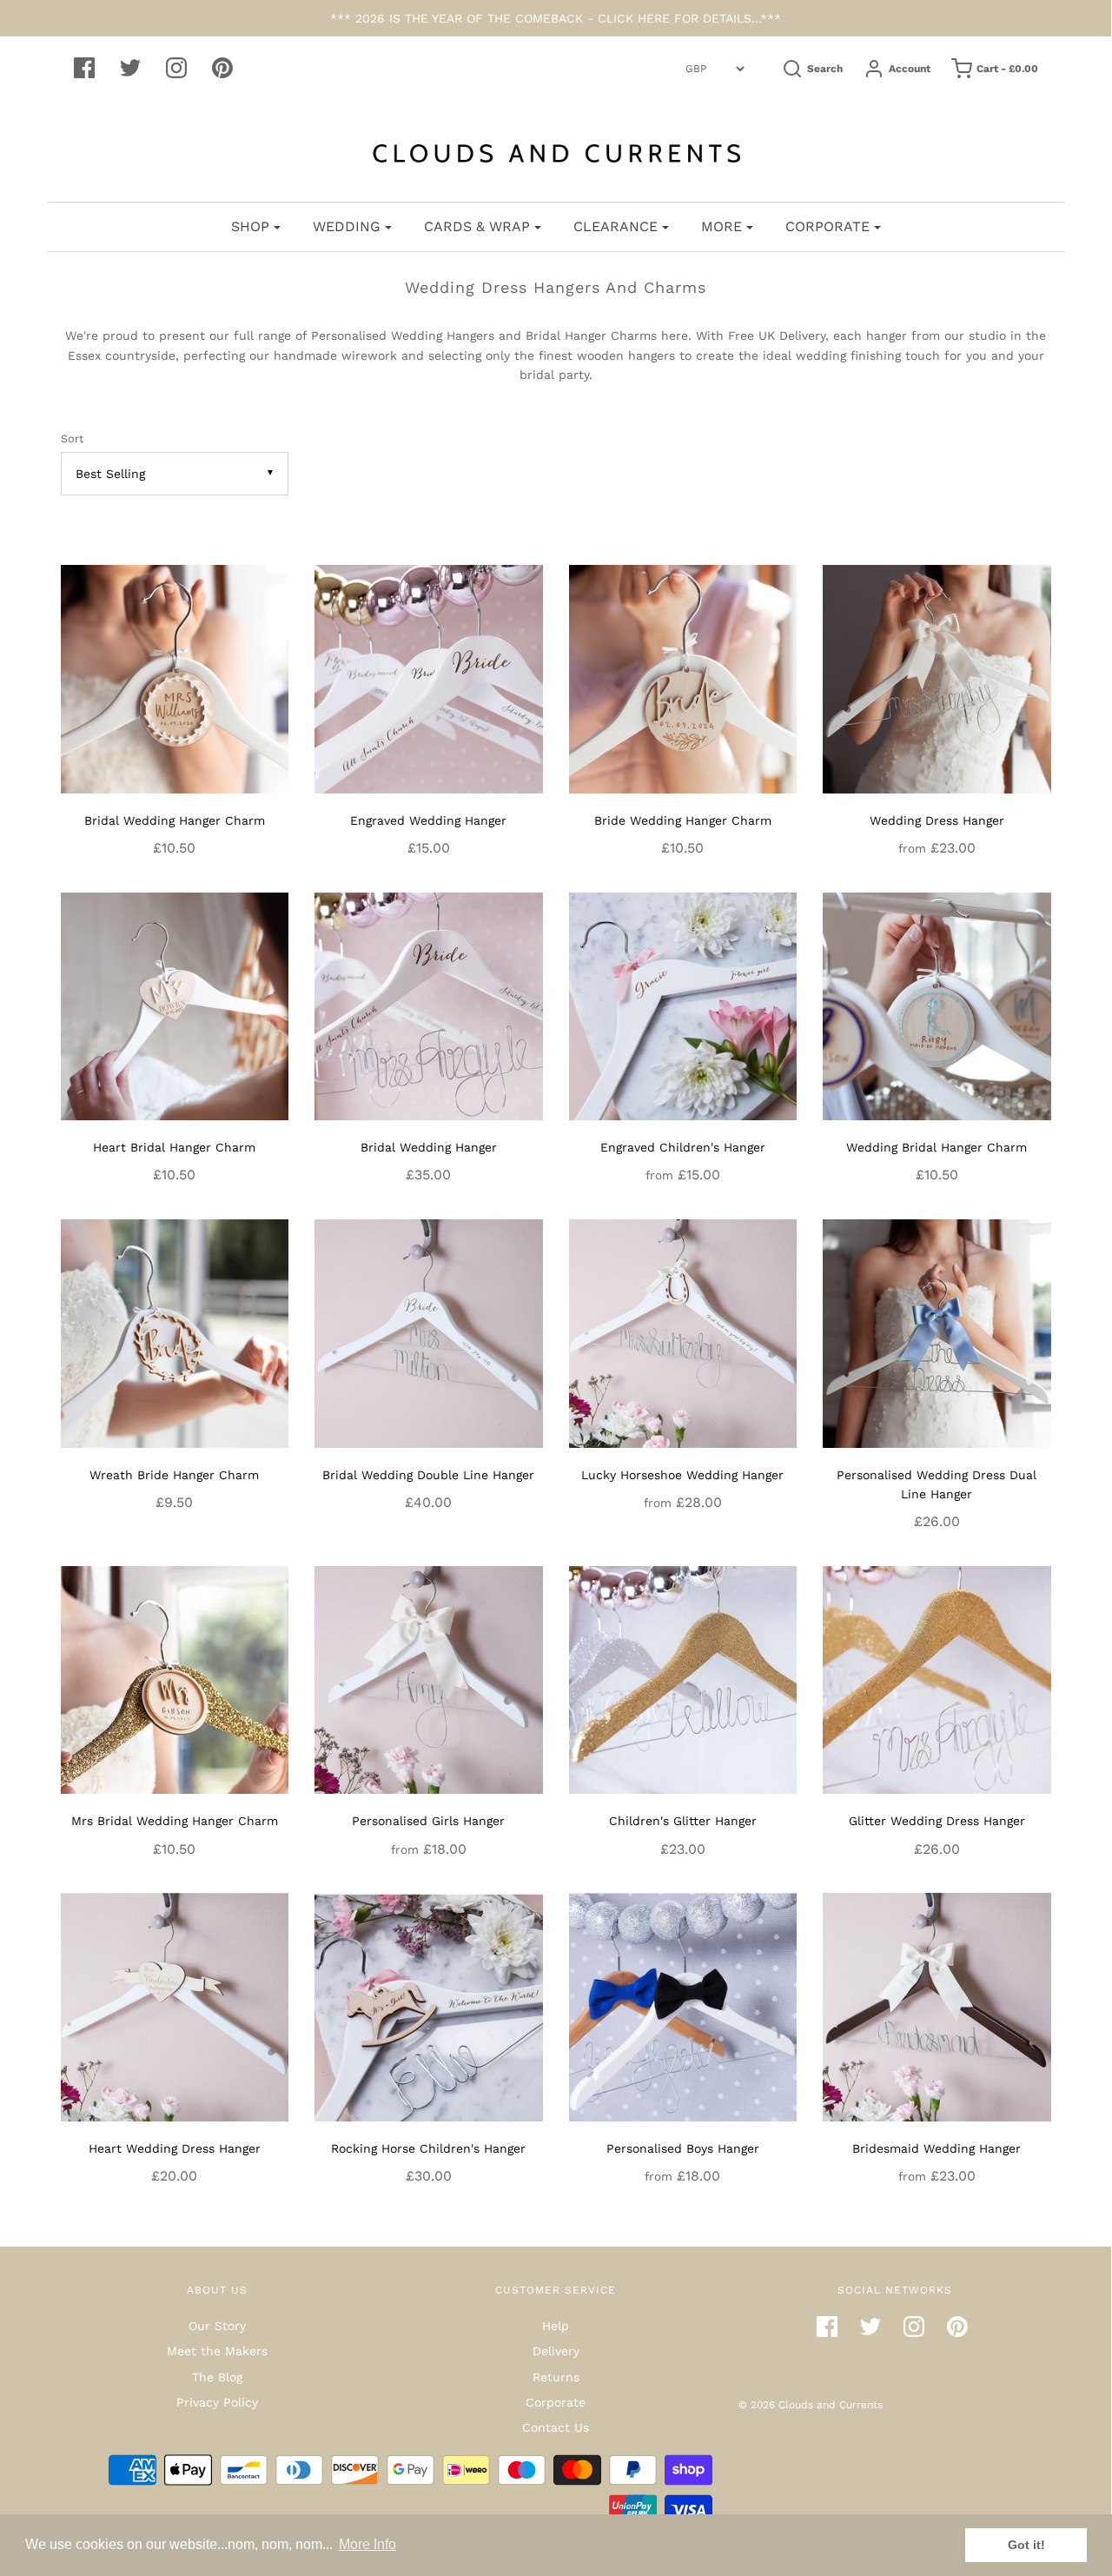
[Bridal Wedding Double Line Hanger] (429, 1332)
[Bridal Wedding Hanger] (429, 1005)
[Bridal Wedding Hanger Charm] (175, 678)
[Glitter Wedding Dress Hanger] (937, 1679)
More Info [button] (367, 2544)
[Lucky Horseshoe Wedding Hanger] (683, 1332)
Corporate (556, 2402)
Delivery (556, 2351)
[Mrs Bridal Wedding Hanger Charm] (175, 1679)
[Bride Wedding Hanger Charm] (683, 678)
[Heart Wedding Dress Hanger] (175, 2006)
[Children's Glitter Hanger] (683, 1679)
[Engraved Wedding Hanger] (429, 678)
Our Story (217, 2326)
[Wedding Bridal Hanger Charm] (937, 1005)
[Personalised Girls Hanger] (429, 1679)
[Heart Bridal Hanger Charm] (175, 1005)
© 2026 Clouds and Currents (811, 2405)
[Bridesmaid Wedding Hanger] (937, 2006)
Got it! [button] (1026, 2545)
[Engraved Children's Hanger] (683, 1005)
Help (556, 2326)
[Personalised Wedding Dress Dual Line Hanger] (937, 1332)
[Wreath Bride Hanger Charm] (175, 1332)
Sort (72, 438)
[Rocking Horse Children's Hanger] (429, 2006)
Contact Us (556, 2427)
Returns (556, 2377)
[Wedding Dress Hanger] (937, 678)
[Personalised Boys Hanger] (683, 2006)
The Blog (217, 2377)
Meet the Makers (217, 2351)
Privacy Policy (217, 2402)
